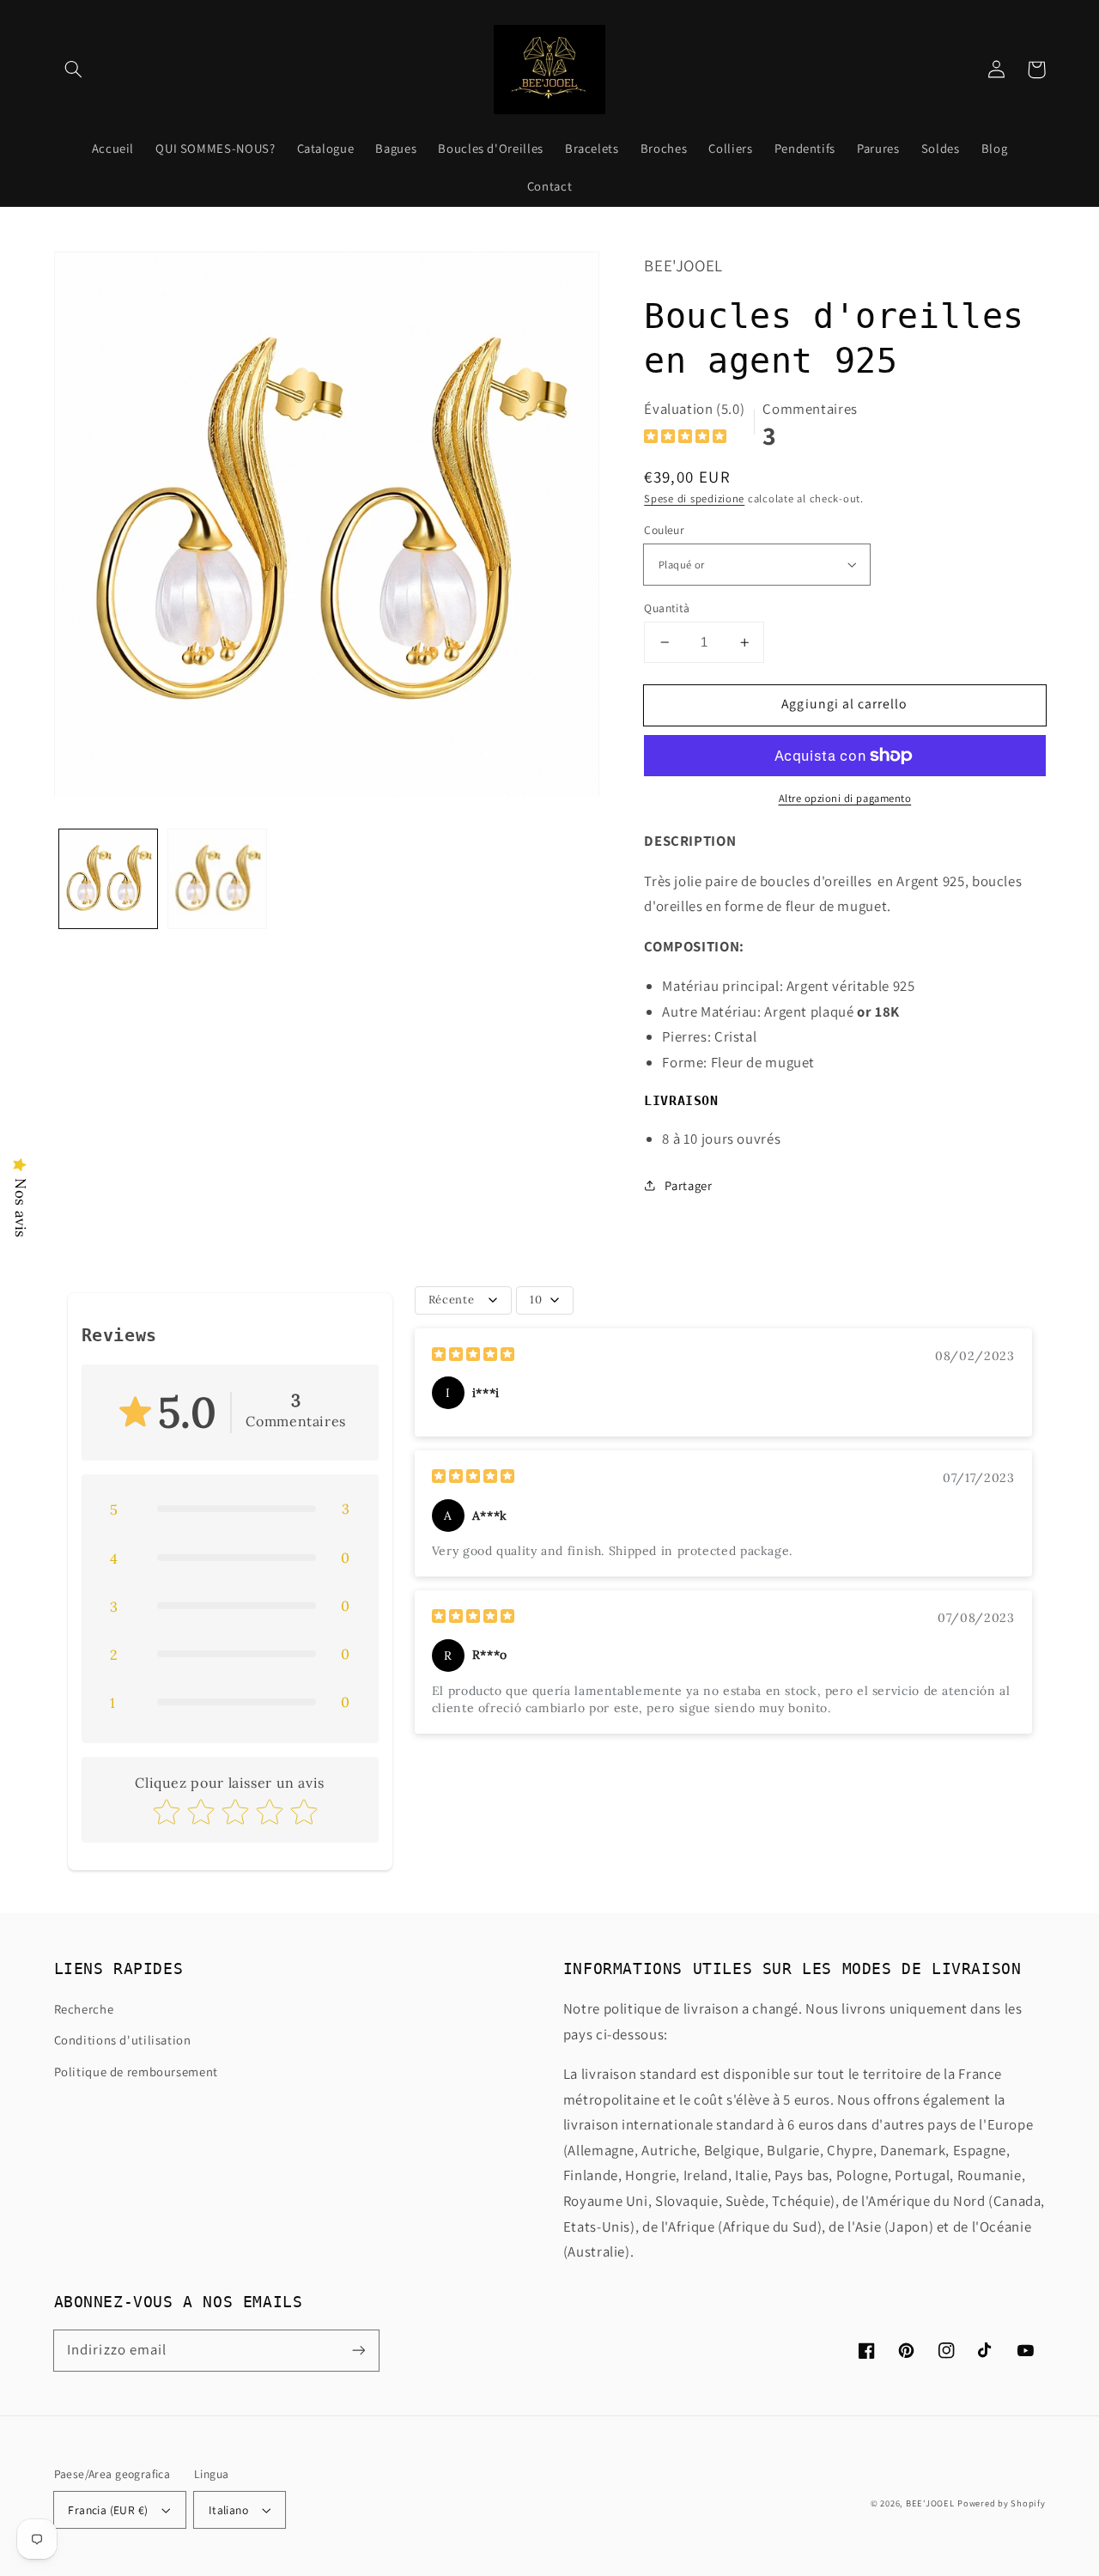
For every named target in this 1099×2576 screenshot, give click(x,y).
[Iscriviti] (358, 2350)
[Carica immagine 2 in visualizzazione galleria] (218, 879)
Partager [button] (688, 1185)
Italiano (228, 2510)
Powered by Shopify (1001, 2503)
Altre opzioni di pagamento (845, 798)
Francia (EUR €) (108, 2510)
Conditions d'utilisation (123, 2040)
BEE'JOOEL (930, 2503)
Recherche (84, 2009)
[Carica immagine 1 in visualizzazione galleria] (109, 879)
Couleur (664, 530)
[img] (685, 438)
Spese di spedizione (694, 498)
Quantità (667, 608)
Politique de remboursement (136, 2072)
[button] (74, 70)
